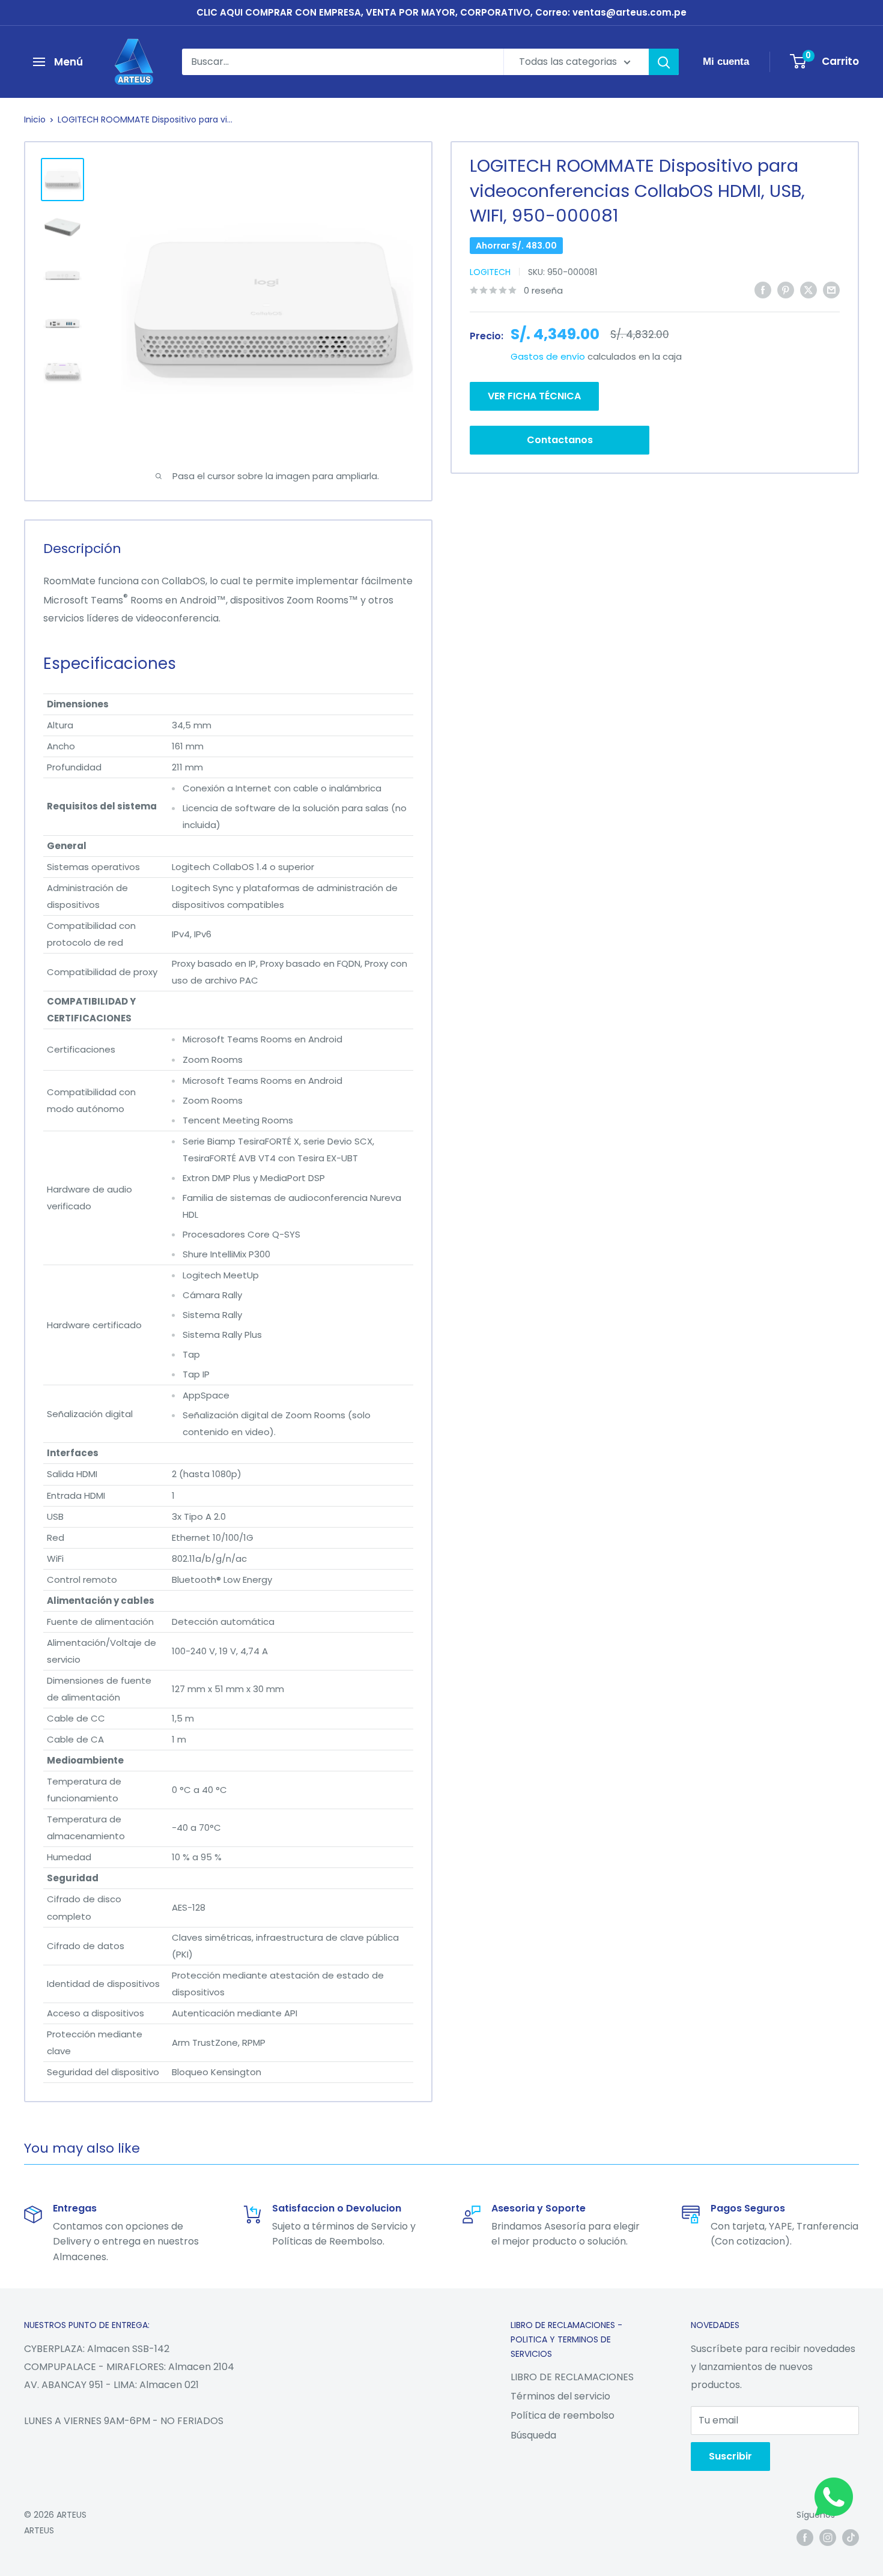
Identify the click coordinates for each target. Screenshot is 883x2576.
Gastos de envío (548, 356)
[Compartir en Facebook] (763, 289)
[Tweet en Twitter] (809, 289)
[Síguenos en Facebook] (805, 2538)
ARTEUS (39, 2530)
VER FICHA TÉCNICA (534, 396)
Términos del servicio (560, 2396)
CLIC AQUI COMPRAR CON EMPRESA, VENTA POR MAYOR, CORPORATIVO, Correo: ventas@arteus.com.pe (441, 12)
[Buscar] (664, 62)
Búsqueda (533, 2435)
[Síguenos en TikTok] (851, 2538)
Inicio (35, 119)
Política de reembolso (563, 2415)
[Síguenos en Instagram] (828, 2538)
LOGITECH (490, 272)
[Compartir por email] (831, 289)
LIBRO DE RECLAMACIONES (572, 2377)
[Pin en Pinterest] (786, 289)
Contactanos (560, 440)
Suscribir (730, 2456)
